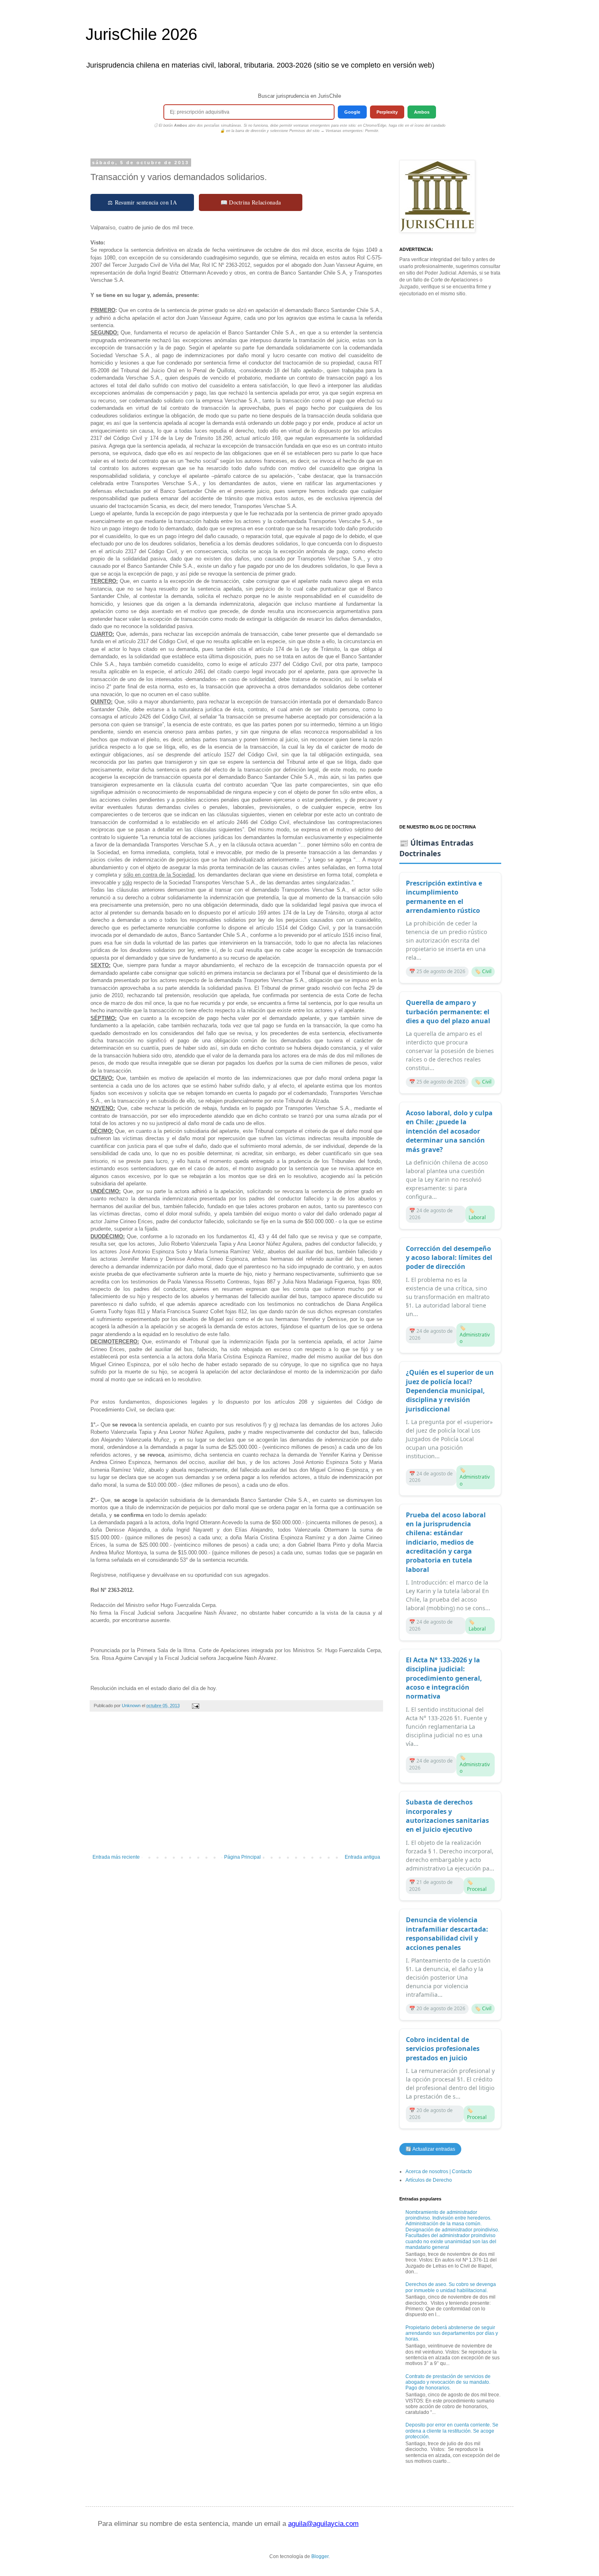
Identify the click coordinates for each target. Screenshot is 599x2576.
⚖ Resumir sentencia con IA (142, 202)
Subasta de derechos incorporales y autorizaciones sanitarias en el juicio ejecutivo (447, 1816)
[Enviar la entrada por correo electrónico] (195, 1706)
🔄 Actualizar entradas (430, 2149)
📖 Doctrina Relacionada (251, 202)
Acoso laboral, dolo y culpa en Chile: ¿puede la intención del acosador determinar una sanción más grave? (449, 1131)
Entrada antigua (362, 1857)
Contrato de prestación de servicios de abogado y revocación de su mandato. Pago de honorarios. (448, 2382)
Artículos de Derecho (429, 2180)
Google (352, 112)
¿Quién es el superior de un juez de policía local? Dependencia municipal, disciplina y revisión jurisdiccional (450, 1391)
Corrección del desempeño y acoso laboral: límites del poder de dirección (449, 1258)
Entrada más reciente (116, 1857)
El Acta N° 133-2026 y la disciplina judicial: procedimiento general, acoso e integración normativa (444, 1678)
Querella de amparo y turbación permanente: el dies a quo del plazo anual (448, 1012)
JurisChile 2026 (141, 34)
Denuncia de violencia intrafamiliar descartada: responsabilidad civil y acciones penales (447, 1933)
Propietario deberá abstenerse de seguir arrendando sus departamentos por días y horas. (452, 2333)
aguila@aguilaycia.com (323, 2524)
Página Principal (242, 1857)
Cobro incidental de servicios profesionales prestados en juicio (443, 2049)
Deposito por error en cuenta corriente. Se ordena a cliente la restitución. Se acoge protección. (452, 2431)
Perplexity (387, 112)
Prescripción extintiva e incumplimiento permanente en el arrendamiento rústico (444, 897)
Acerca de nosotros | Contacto (439, 2172)
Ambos (422, 112)
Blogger (320, 2556)
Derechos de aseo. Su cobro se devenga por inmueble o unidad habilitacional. (451, 2287)
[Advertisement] (236, 1787)
